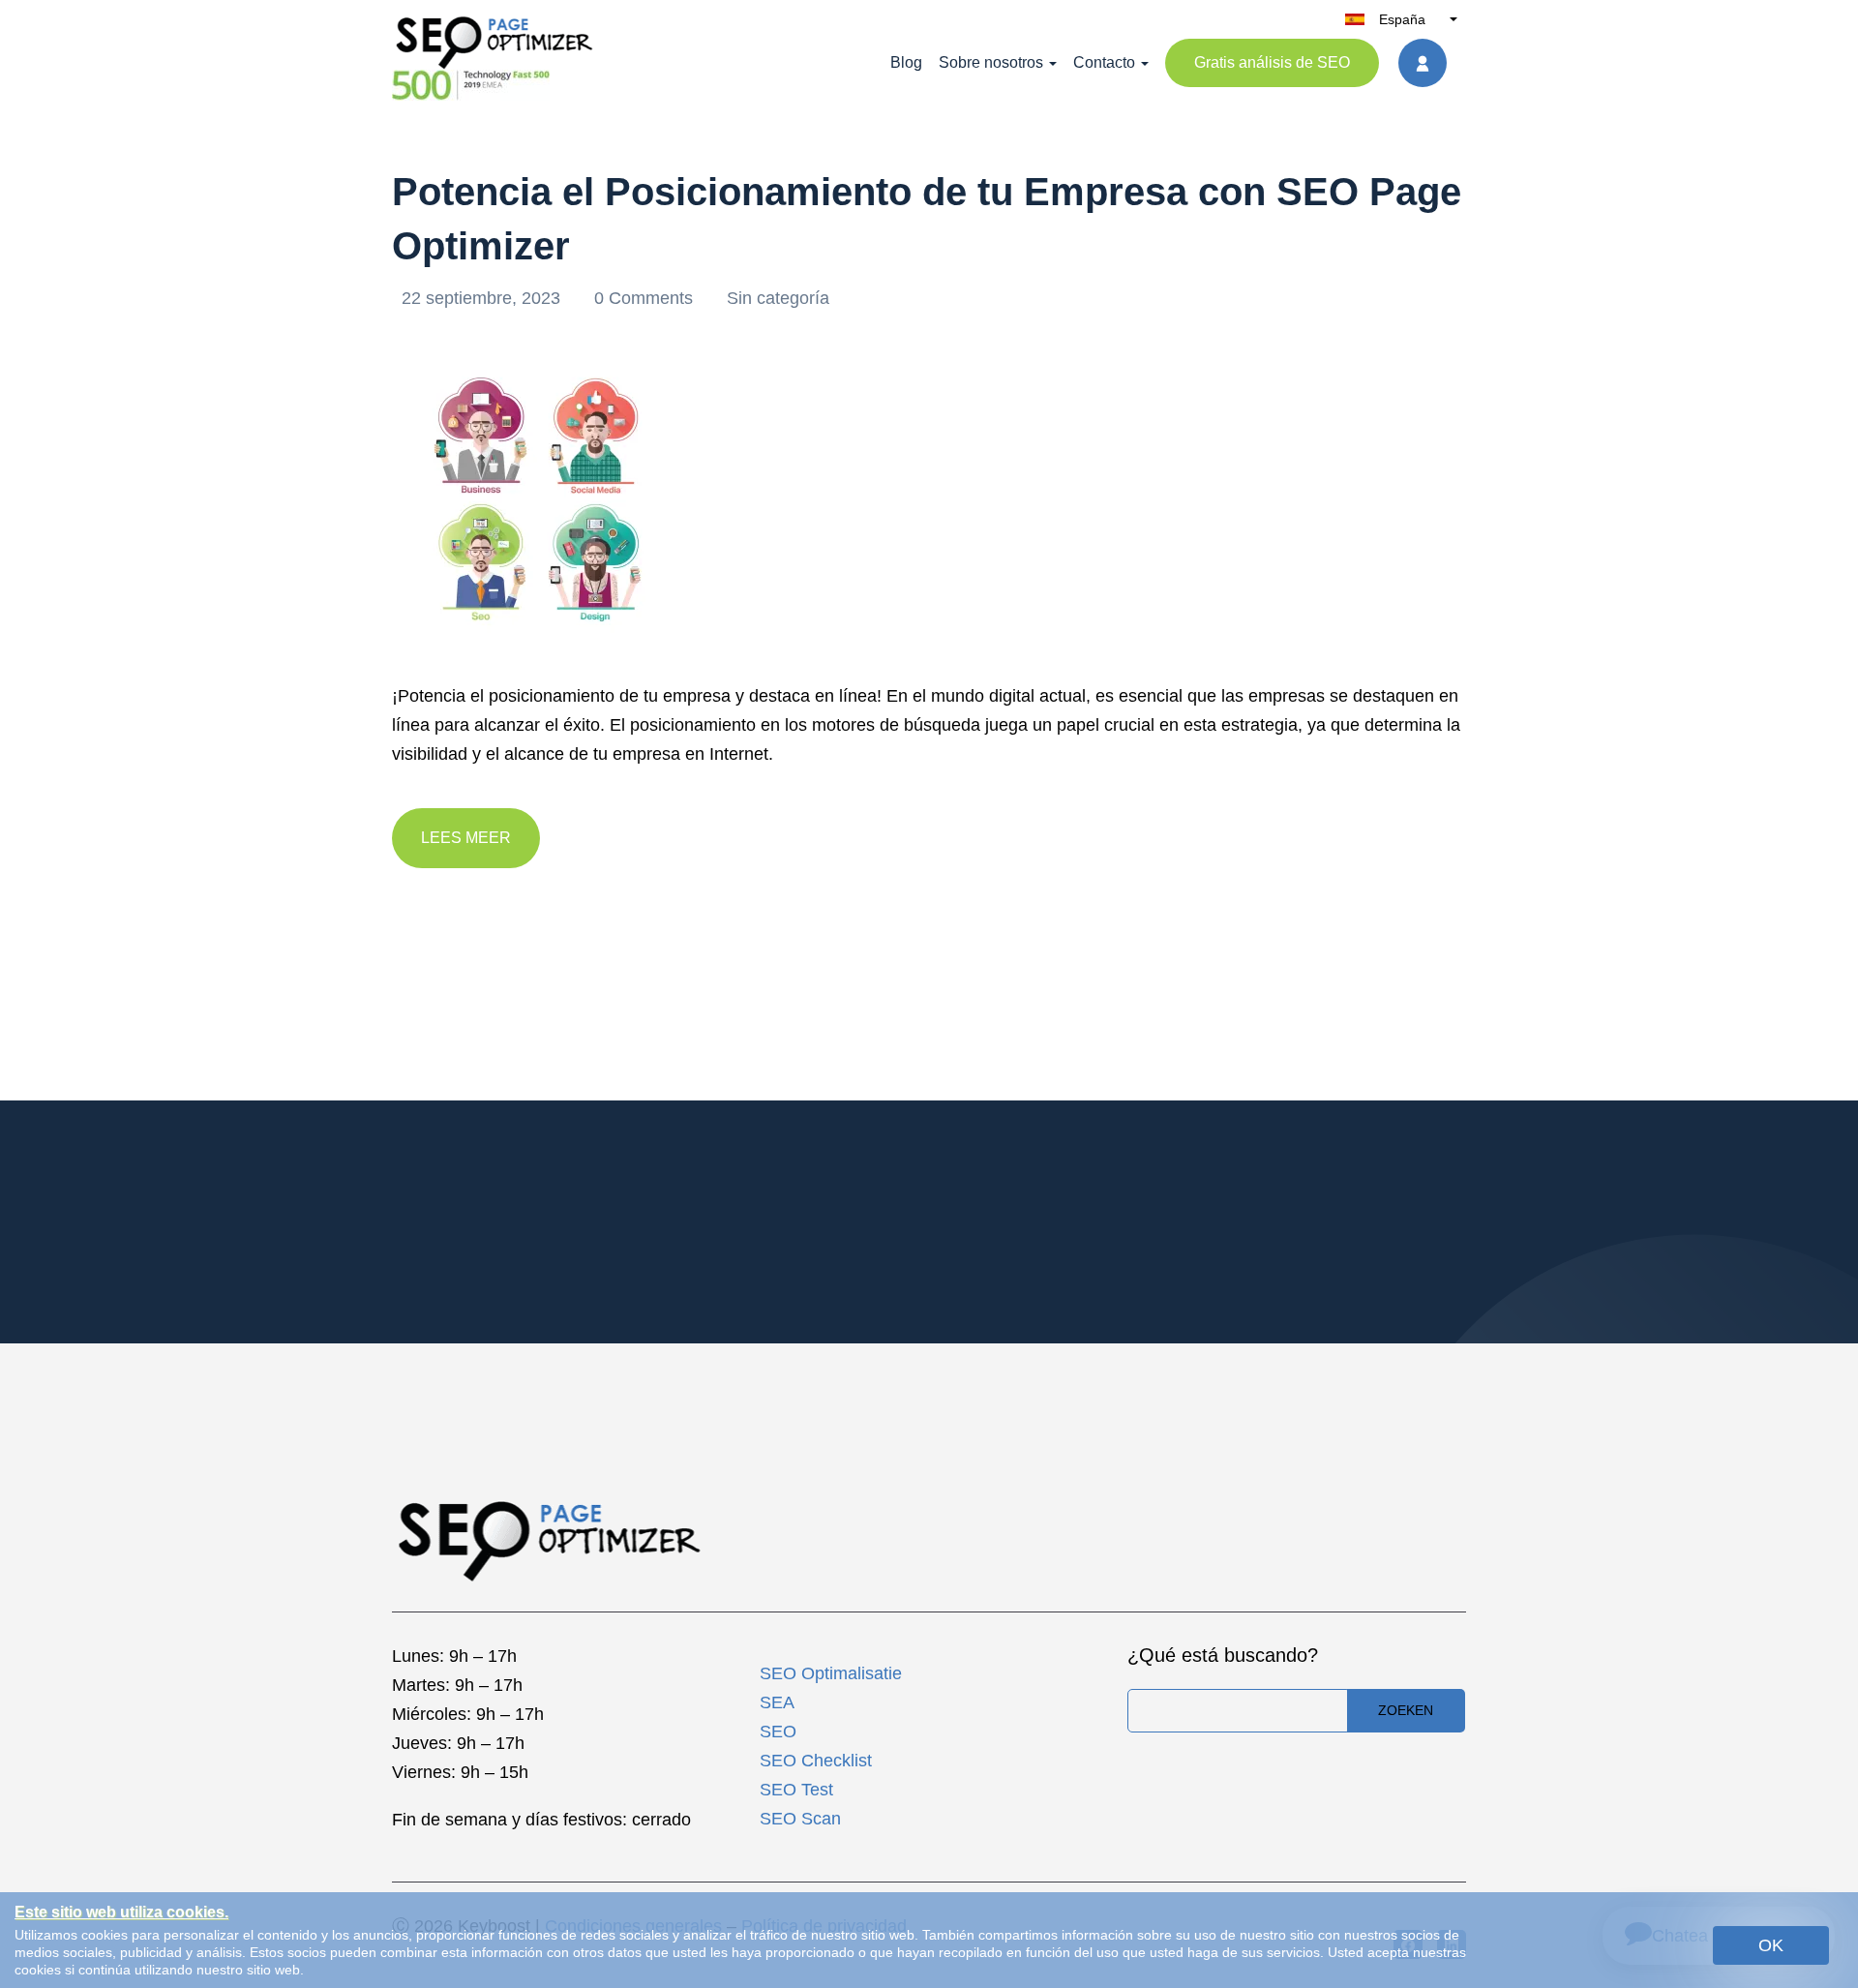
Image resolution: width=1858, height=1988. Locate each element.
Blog (906, 62)
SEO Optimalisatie (831, 1673)
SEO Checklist (816, 1761)
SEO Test (796, 1790)
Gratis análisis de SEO (1272, 62)
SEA (777, 1702)
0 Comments (646, 298)
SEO (778, 1732)
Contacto (1104, 62)
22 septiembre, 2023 (483, 298)
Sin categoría (778, 298)
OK (1771, 1945)
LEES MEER (466, 838)
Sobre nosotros (991, 62)
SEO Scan (800, 1819)
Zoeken (1406, 1710)
